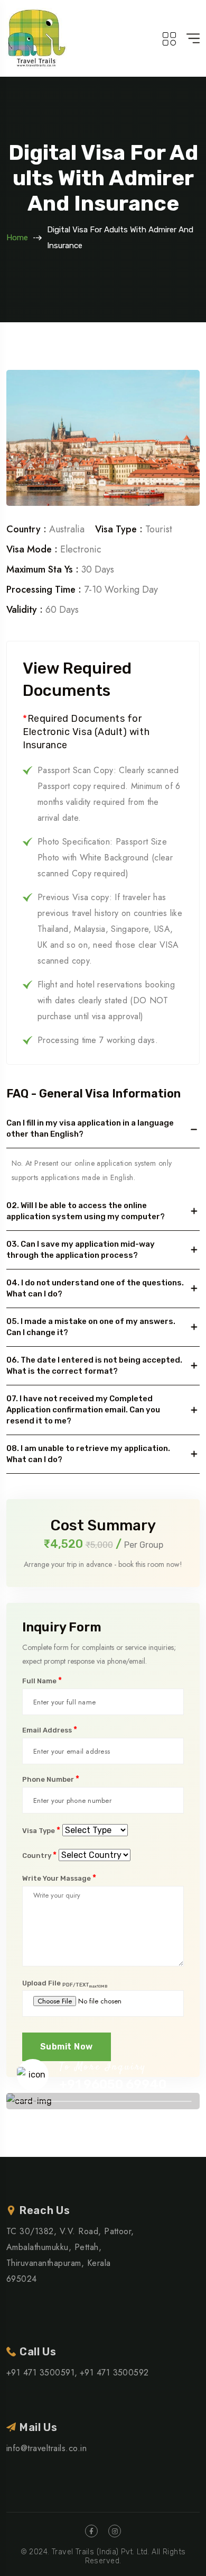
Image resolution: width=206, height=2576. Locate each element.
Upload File (65, 1983)
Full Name (42, 1681)
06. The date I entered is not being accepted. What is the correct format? (94, 1366)
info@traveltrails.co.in (46, 2448)
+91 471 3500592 (114, 2373)
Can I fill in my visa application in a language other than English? (90, 1128)
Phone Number (51, 1779)
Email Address (50, 1730)
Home (17, 238)
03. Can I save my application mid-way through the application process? (81, 1250)
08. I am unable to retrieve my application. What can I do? (88, 1454)
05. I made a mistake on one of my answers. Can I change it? (91, 1327)
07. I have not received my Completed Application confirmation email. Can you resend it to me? (83, 1410)
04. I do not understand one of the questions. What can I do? (95, 1288)
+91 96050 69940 (113, 2084)
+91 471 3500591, (42, 2373)
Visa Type (41, 1830)
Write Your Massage (59, 1878)
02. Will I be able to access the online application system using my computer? (86, 1211)
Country (39, 1855)
